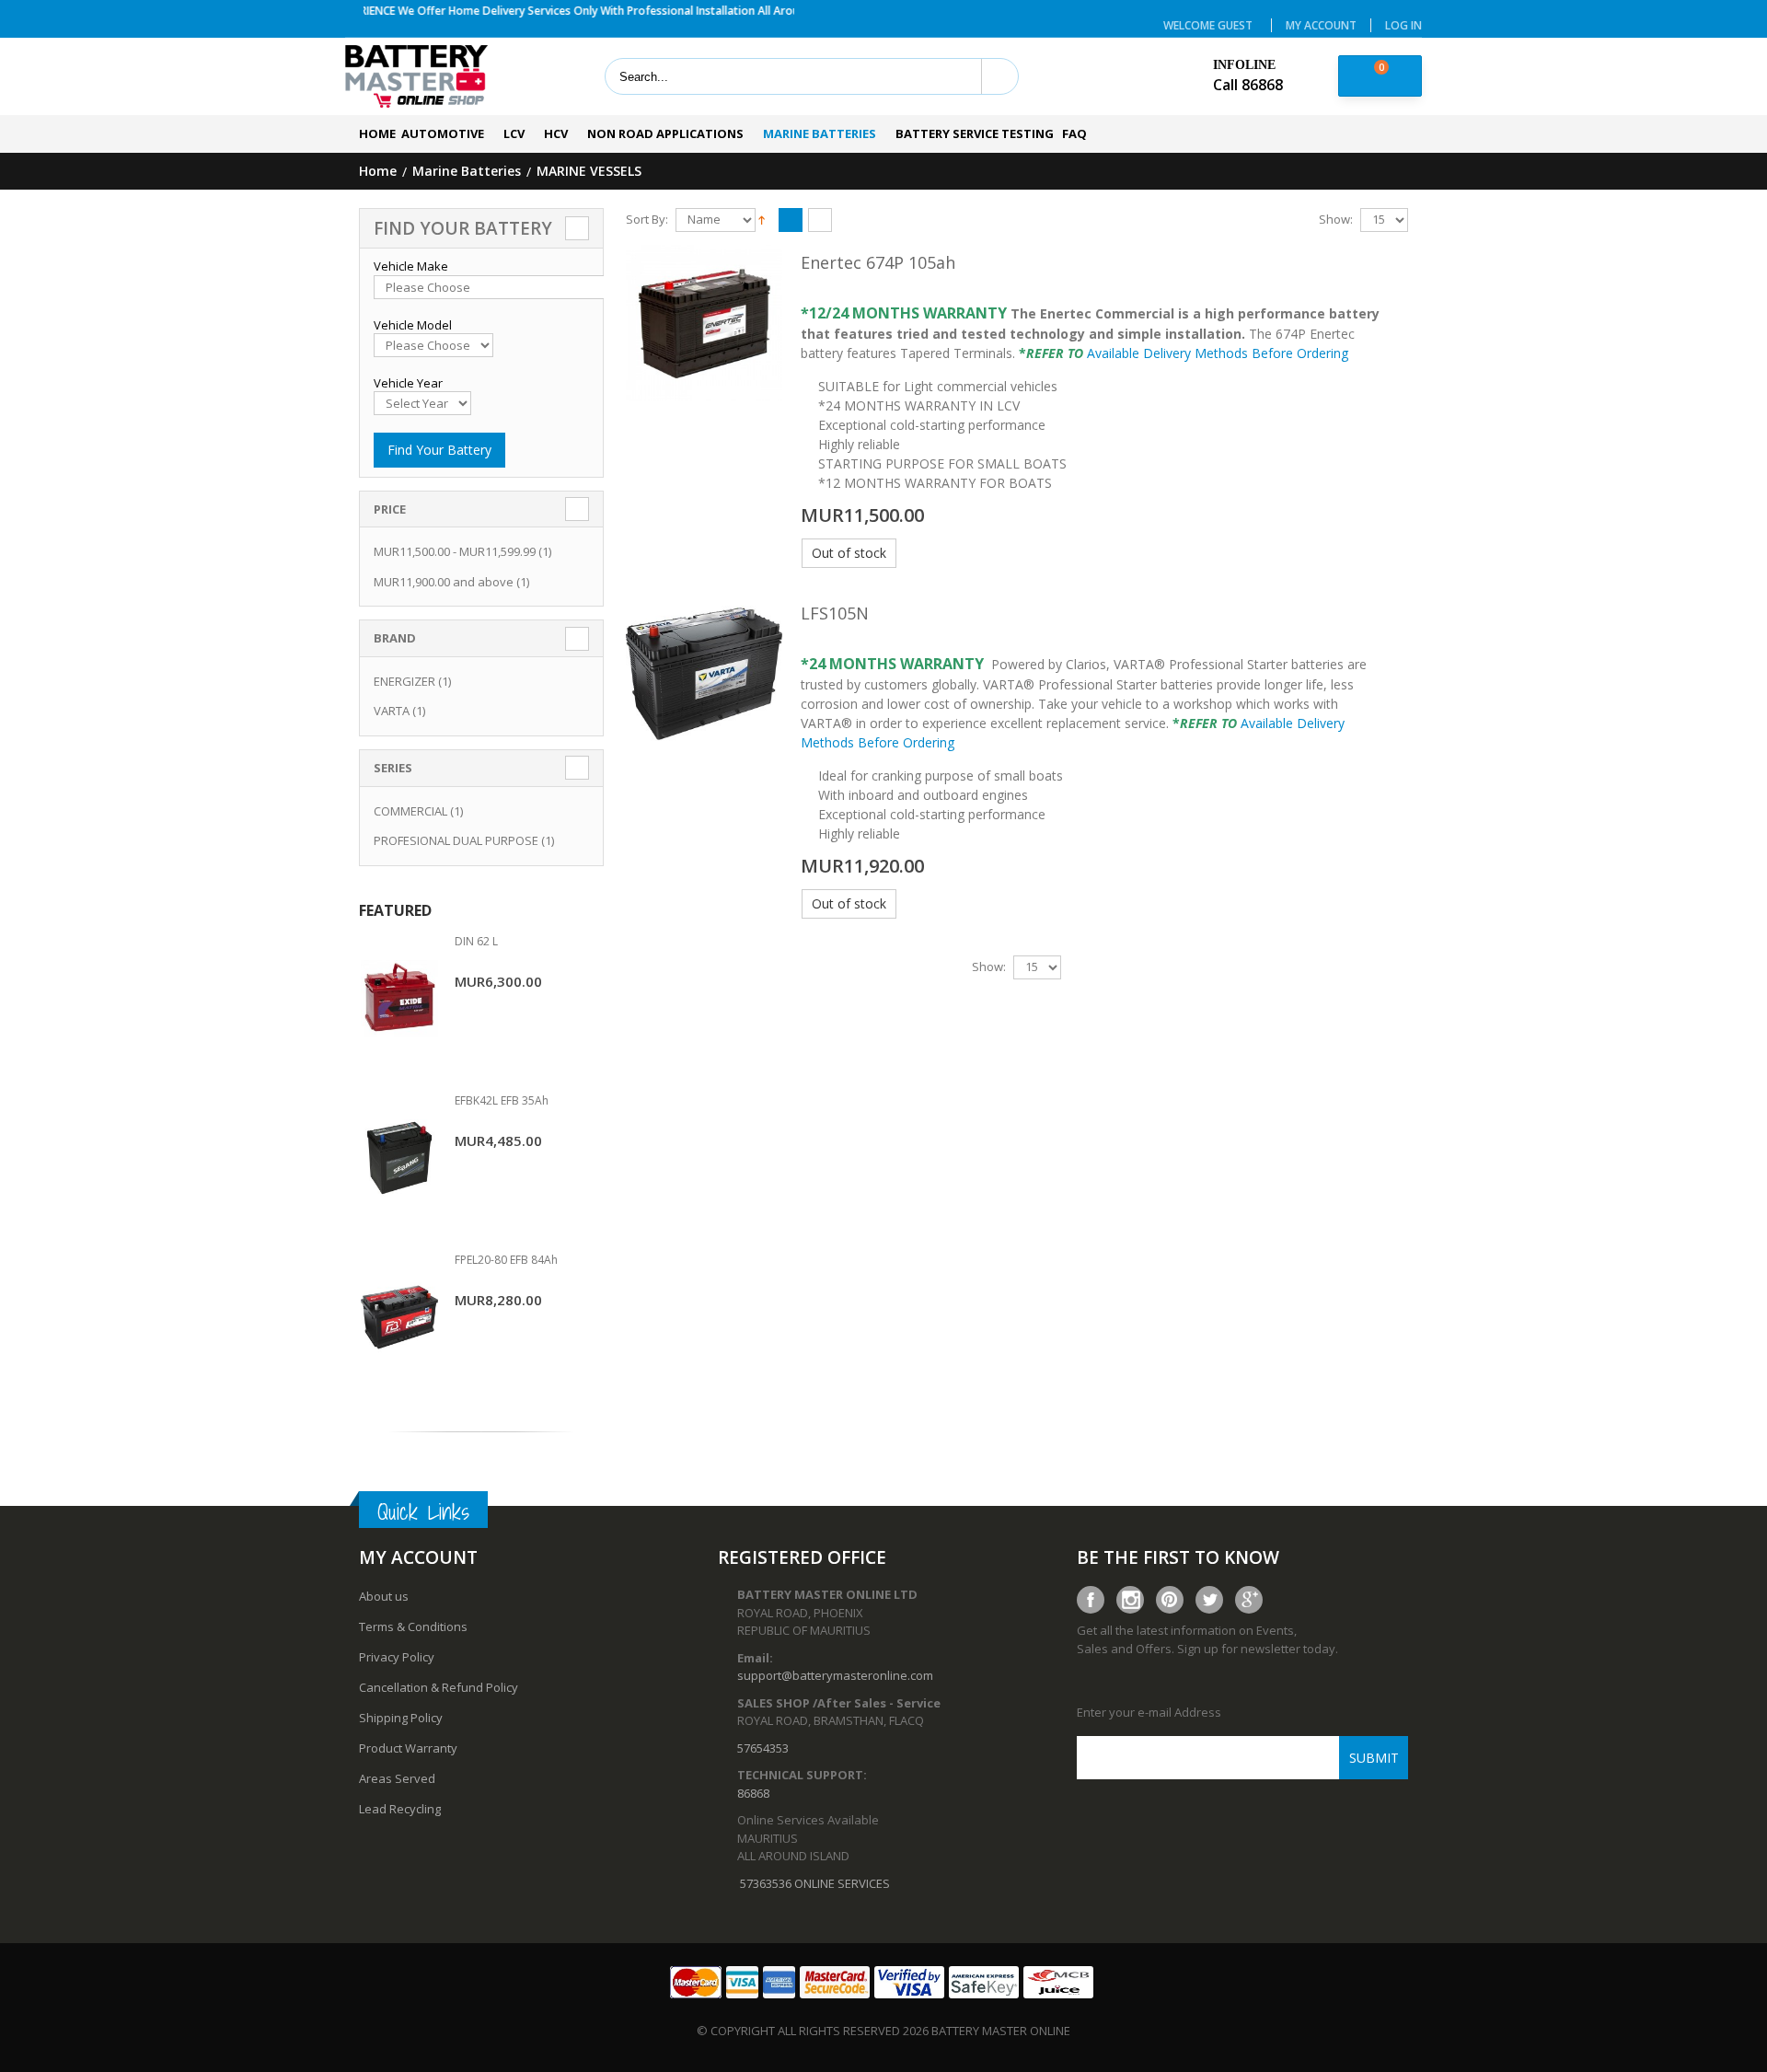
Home (378, 172)
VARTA (392, 711)
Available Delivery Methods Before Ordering (1218, 353)
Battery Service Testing (975, 133)
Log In (1403, 25)
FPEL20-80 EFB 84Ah (506, 1260)
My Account (1321, 25)
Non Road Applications (665, 133)
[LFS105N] (704, 674)
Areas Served (397, 1778)
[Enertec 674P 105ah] (704, 323)
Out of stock (849, 553)
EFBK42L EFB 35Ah (502, 1100)
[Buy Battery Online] (416, 77)
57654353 (763, 1748)
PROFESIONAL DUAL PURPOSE (456, 840)
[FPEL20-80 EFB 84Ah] (399, 1318)
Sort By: (647, 220)
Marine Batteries (820, 133)
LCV (514, 133)
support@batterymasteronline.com (835, 1675)
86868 (753, 1793)
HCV (556, 133)
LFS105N (835, 613)
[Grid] (820, 221)
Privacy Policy (397, 1657)
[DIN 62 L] (399, 999)
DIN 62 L (476, 941)
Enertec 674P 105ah (878, 262)
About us (384, 1596)
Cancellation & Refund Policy (439, 1687)
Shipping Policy (401, 1718)
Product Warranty (408, 1748)
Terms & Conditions (413, 1626)
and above (444, 582)
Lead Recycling (400, 1809)
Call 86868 (1248, 85)
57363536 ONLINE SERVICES (815, 1883)
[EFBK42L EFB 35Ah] (399, 1158)
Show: (1336, 220)
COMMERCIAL (410, 811)
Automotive (443, 133)
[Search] (999, 76)
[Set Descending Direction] (762, 218)
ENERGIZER (404, 681)
